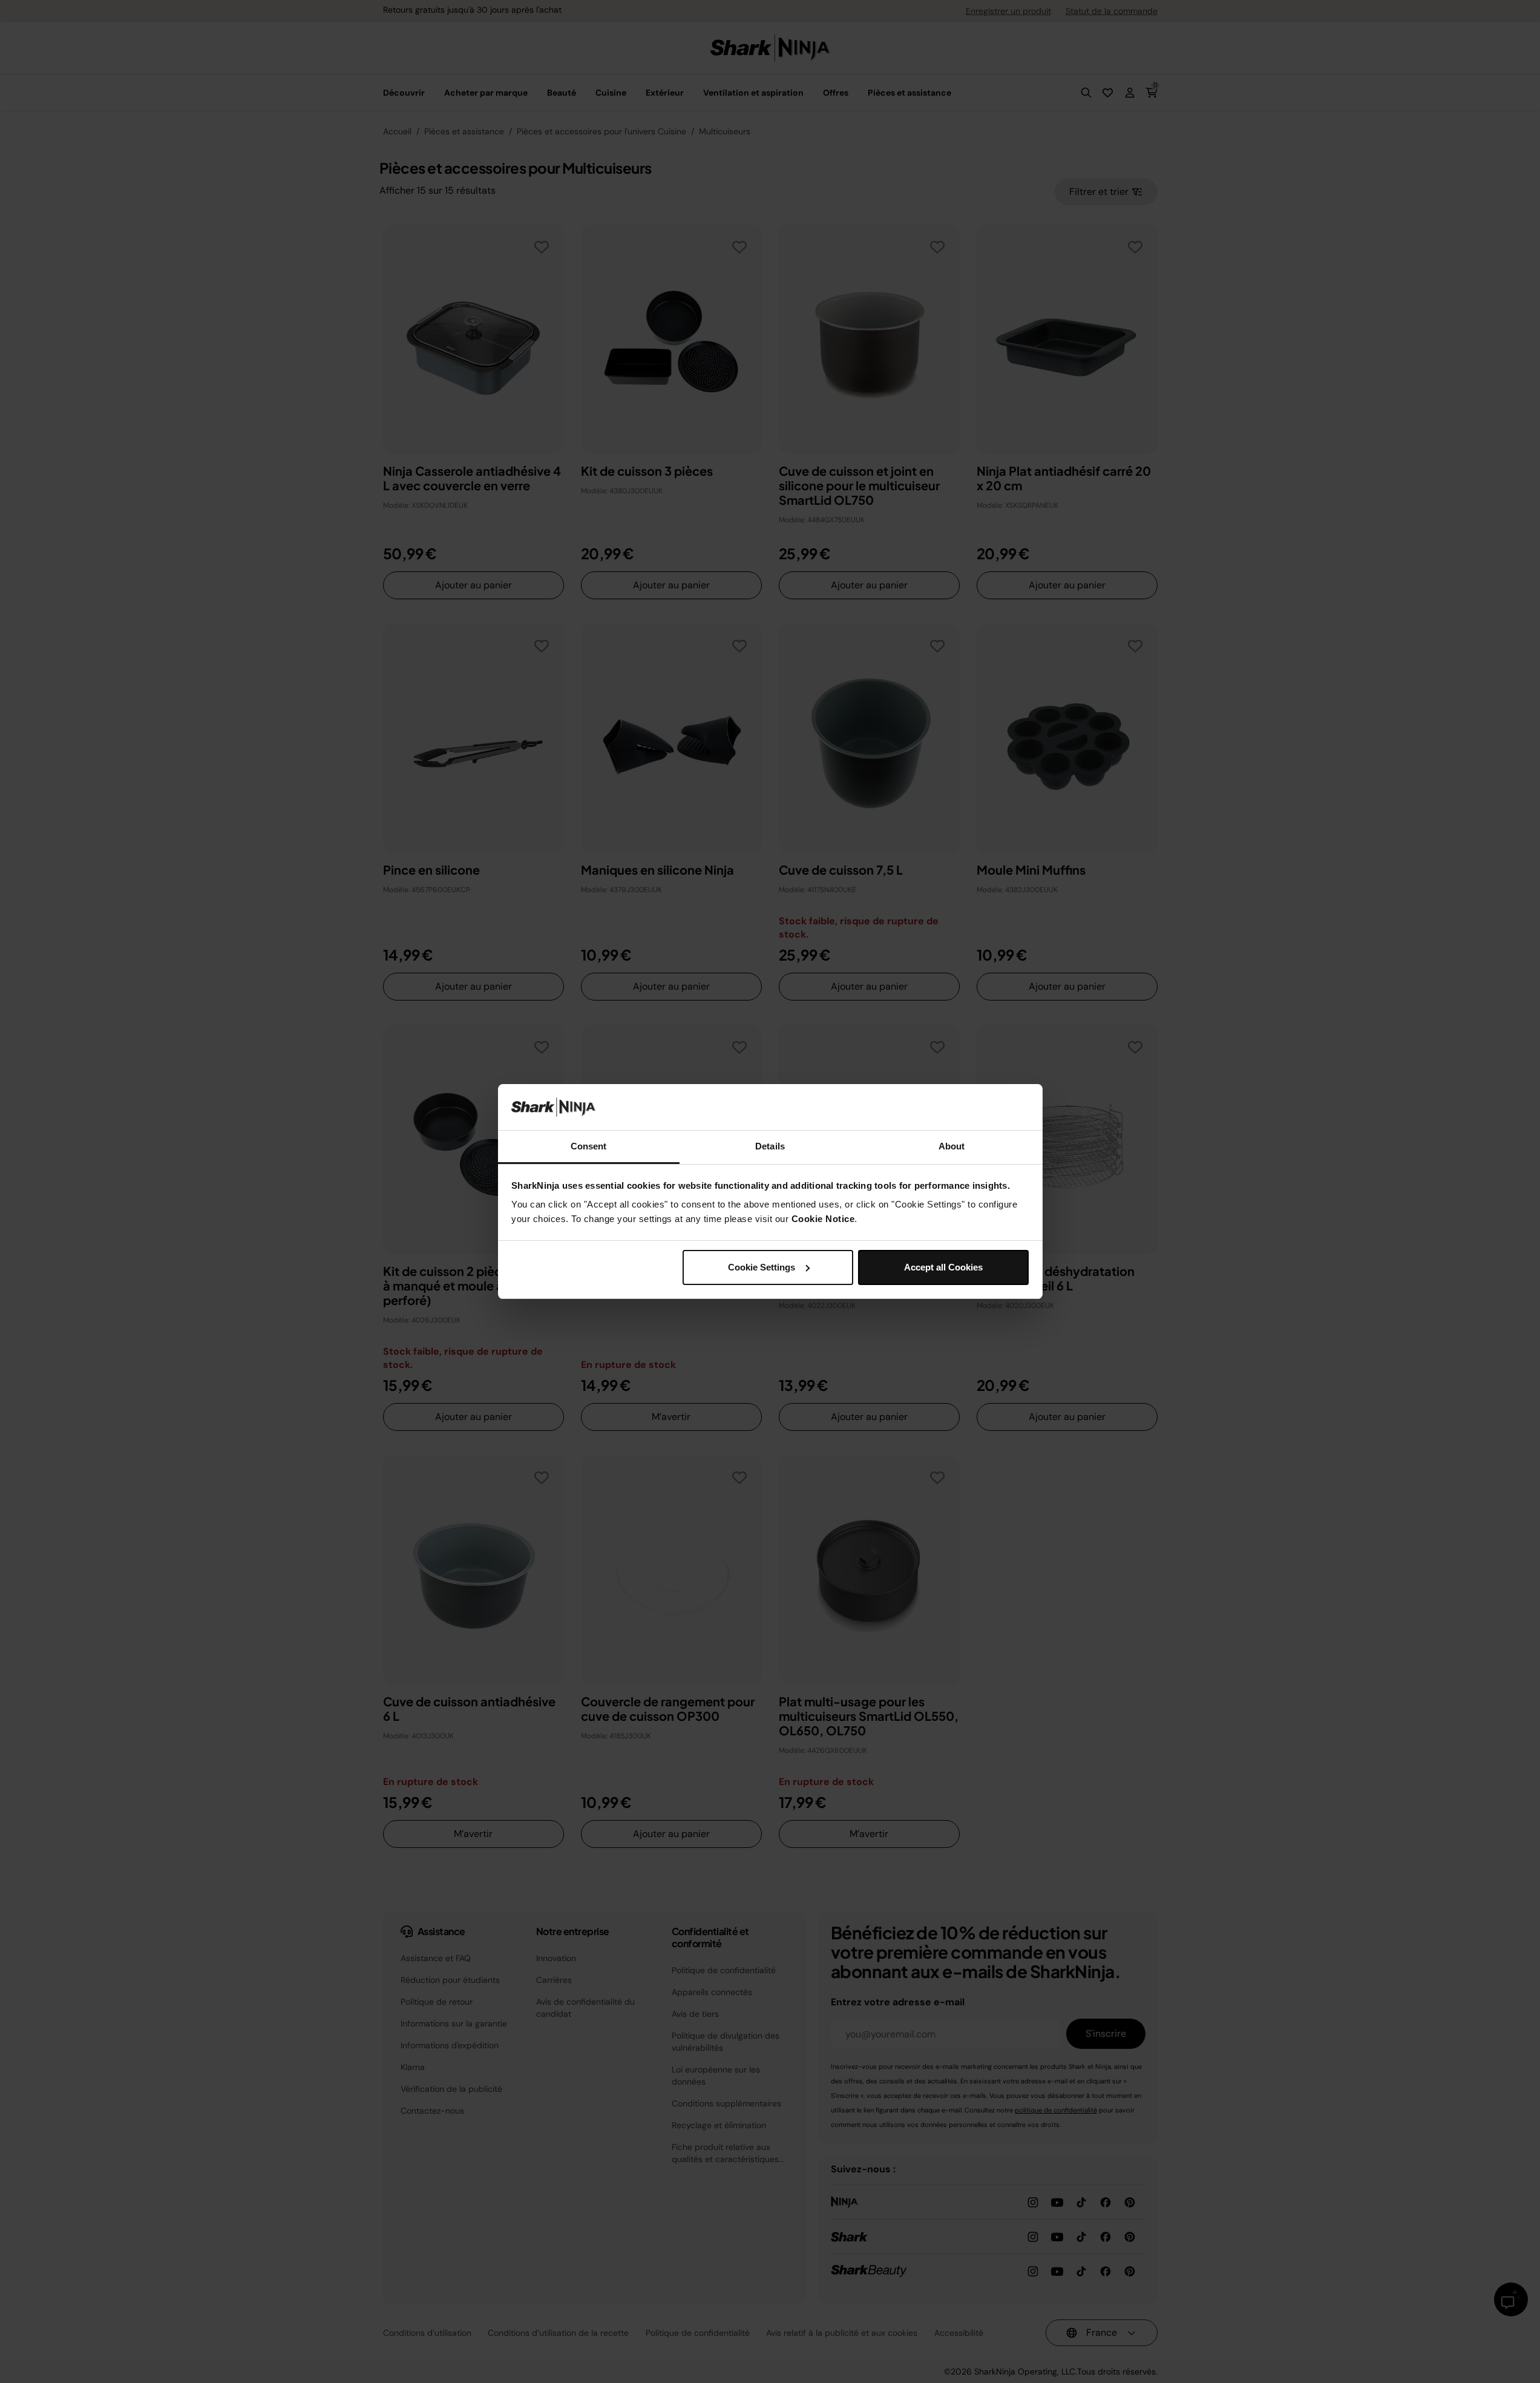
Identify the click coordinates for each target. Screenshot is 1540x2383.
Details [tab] (770, 1146)
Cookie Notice (823, 1219)
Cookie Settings (762, 1267)
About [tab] (952, 1146)
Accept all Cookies (943, 1267)
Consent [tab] (589, 1146)
